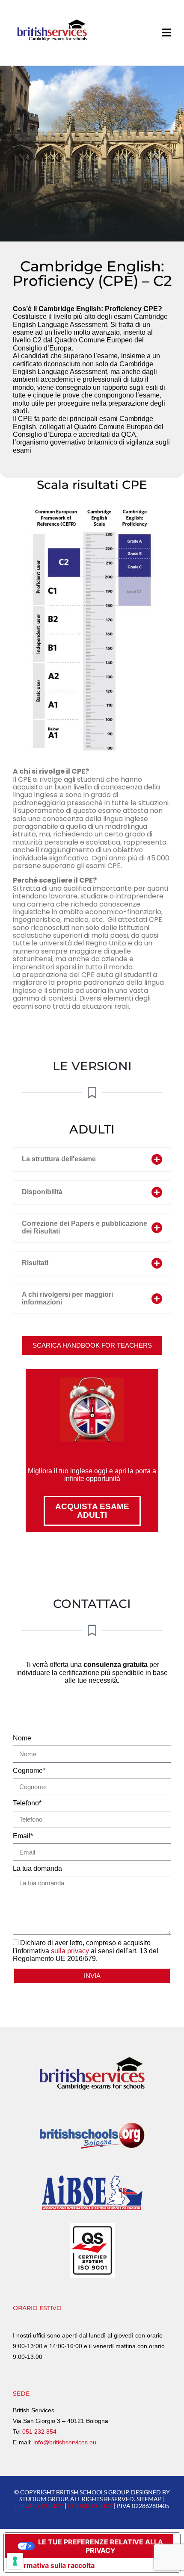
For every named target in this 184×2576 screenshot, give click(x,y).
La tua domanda (37, 1868)
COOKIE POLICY (91, 2506)
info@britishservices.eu (65, 2442)
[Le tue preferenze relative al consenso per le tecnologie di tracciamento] (15, 2561)
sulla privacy (70, 1951)
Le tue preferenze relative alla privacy (101, 2546)
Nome (22, 1738)
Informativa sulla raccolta (53, 2565)
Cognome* (29, 1771)
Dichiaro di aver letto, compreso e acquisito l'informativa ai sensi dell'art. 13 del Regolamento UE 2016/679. (86, 1951)
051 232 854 (39, 2432)
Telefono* (27, 1803)
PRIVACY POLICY (39, 2506)
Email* (23, 1836)
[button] (92, 1159)
